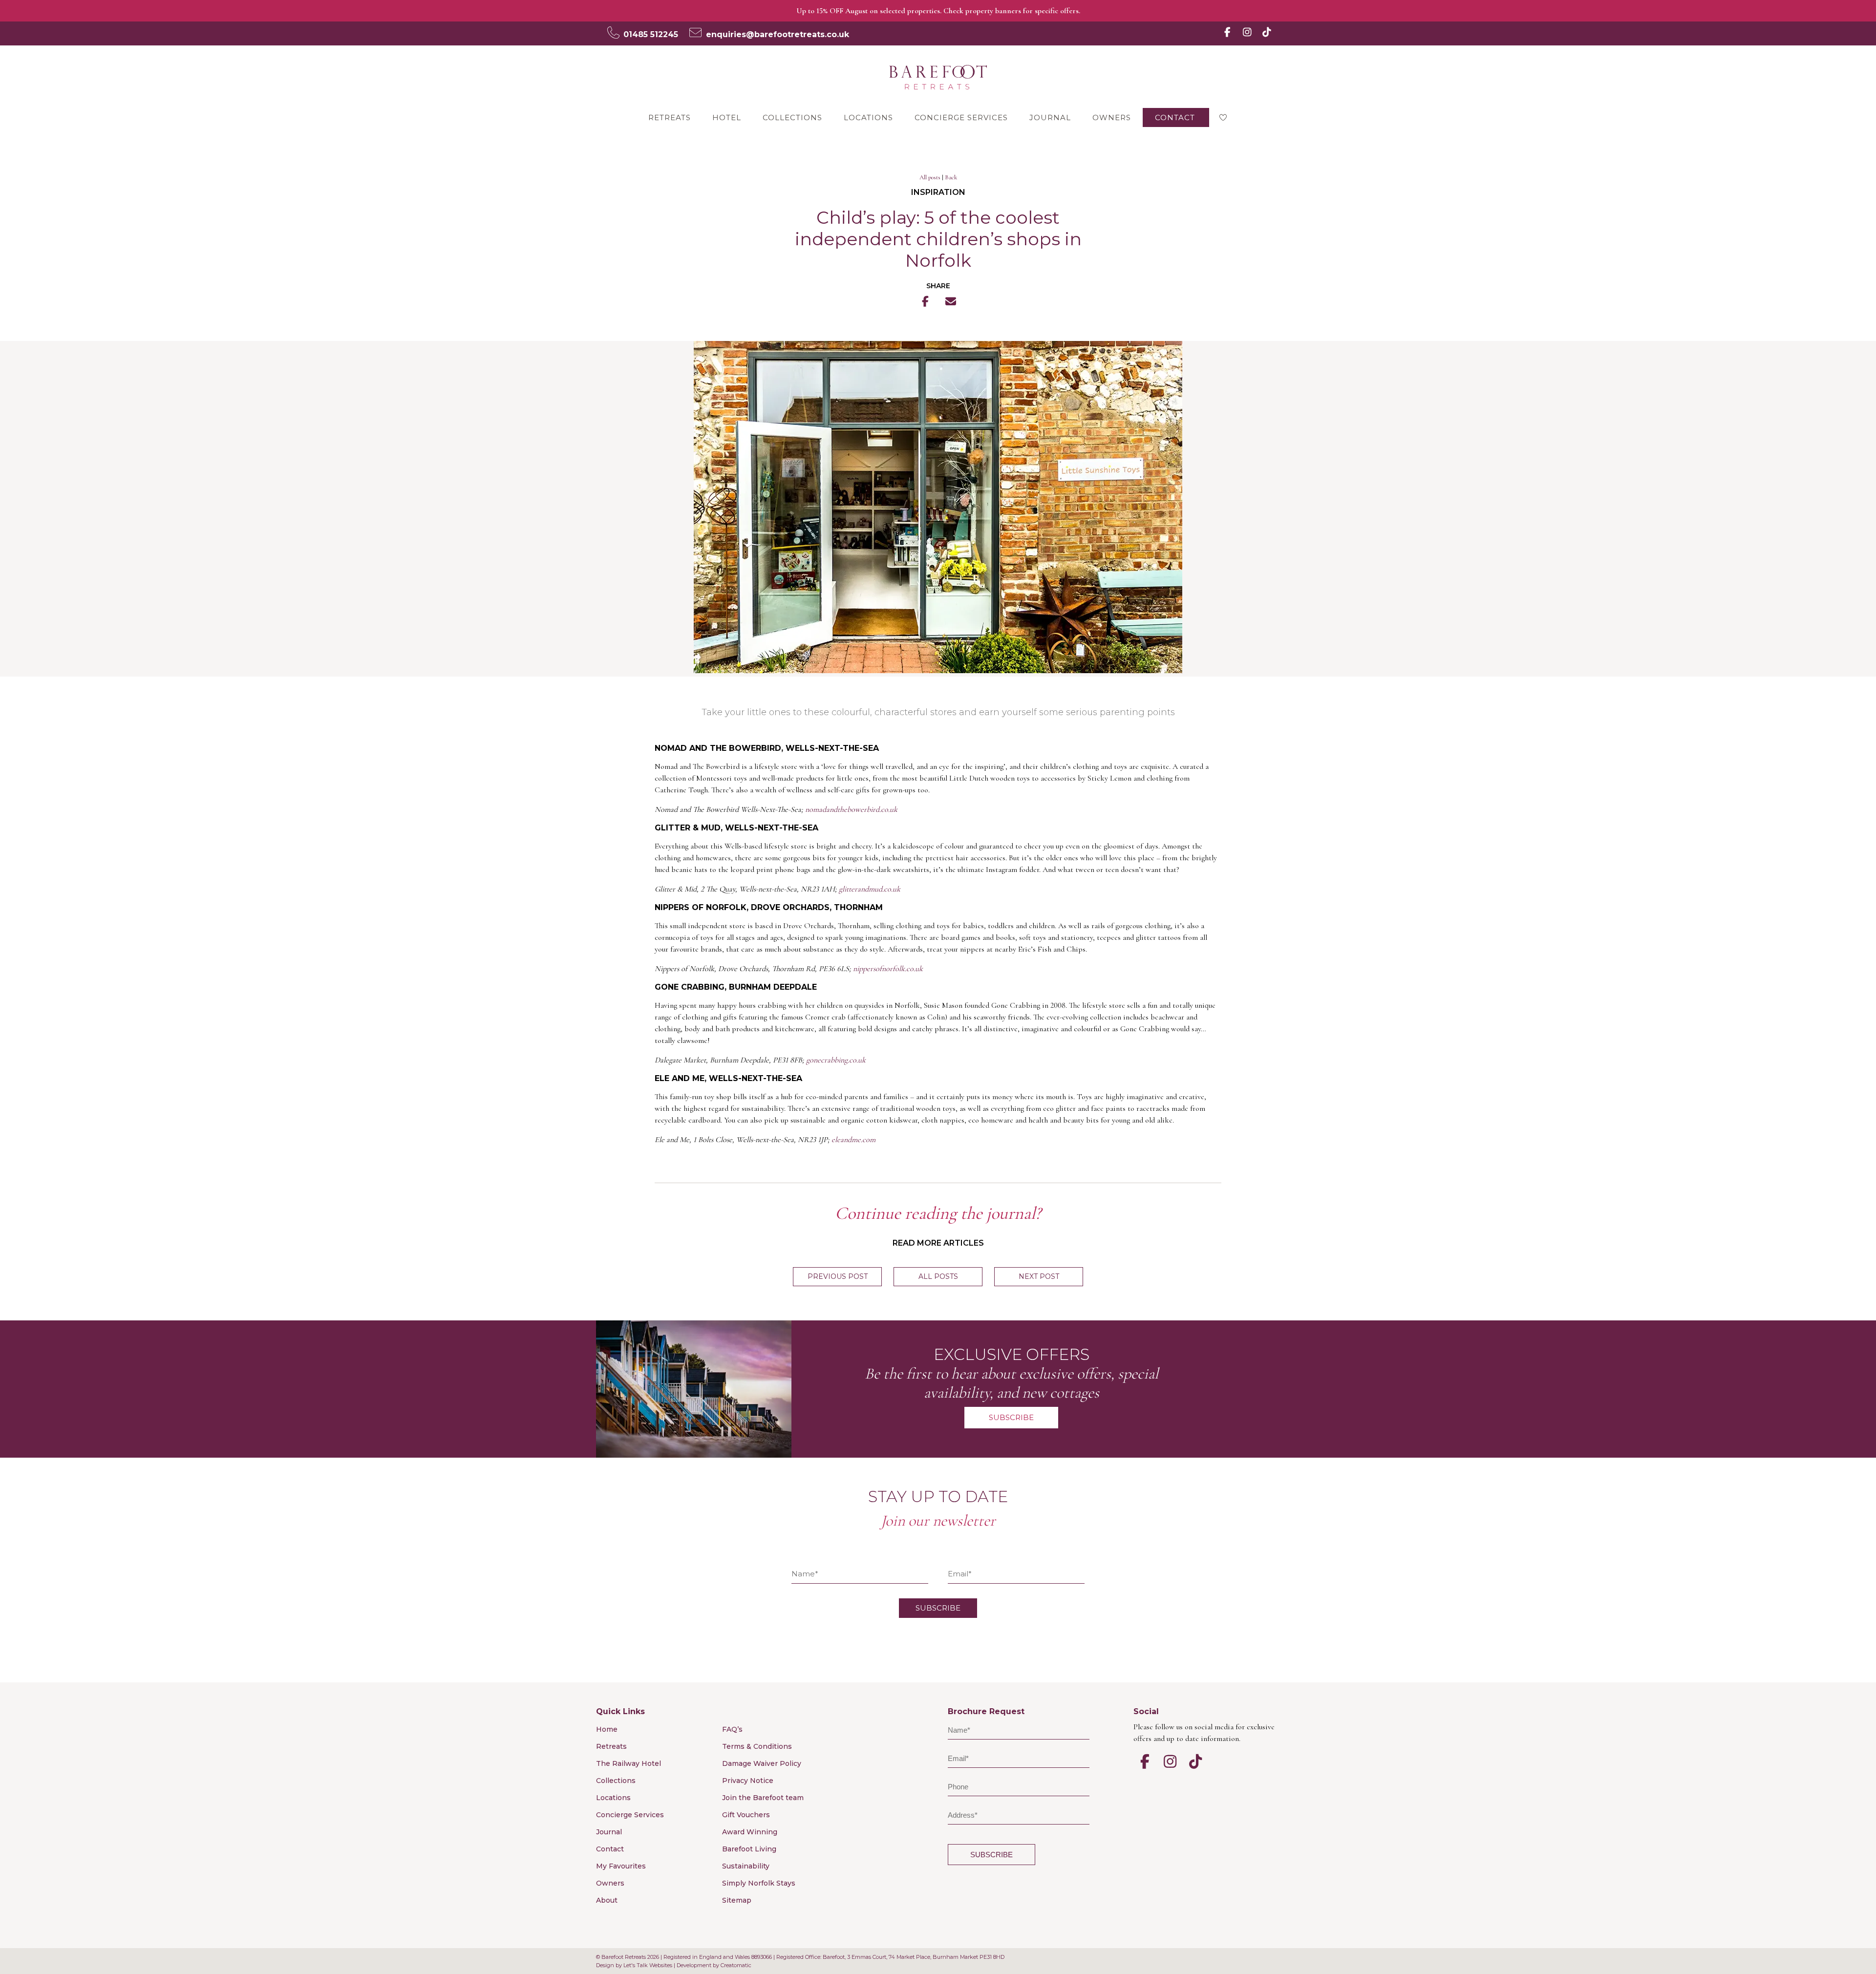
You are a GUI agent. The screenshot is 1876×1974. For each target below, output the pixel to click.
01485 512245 (651, 34)
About (607, 1900)
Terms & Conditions (757, 1746)
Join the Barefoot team (763, 1798)
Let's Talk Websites (648, 1965)
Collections (792, 117)
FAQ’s (732, 1729)
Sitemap (737, 1900)
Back (951, 177)
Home (607, 1729)
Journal (1050, 117)
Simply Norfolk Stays (759, 1883)
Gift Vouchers (746, 1815)
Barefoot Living (749, 1849)
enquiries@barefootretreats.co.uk (778, 34)
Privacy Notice (748, 1781)
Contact (1175, 117)
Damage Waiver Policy (762, 1763)
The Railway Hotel (629, 1763)
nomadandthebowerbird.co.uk (851, 809)
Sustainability (746, 1866)
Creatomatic (736, 1965)
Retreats (670, 117)
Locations (868, 117)
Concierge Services (961, 117)
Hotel (727, 117)
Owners (1112, 117)
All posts (930, 177)
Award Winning (750, 1832)
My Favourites (621, 1866)
